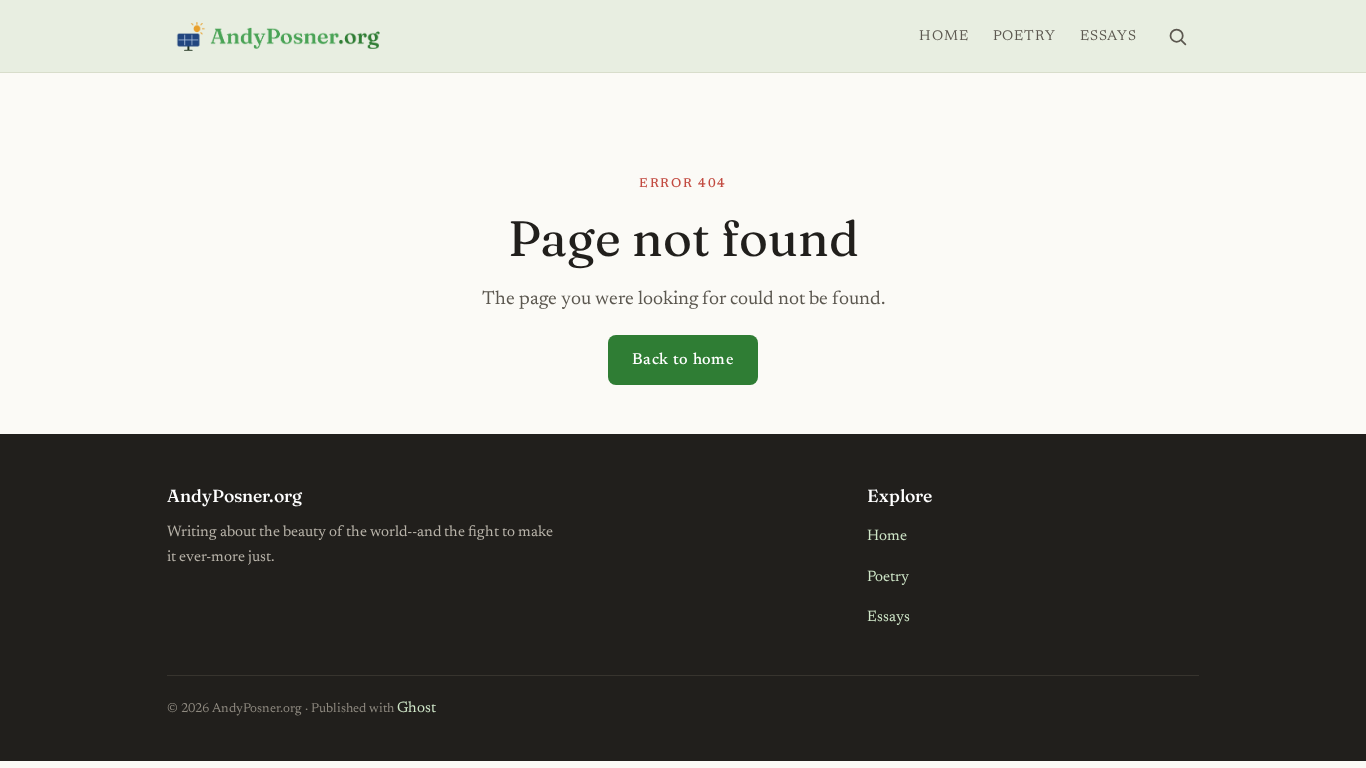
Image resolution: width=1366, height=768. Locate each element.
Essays (1108, 36)
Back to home (683, 360)
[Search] (1177, 36)
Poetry (1024, 36)
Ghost (416, 708)
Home (943, 36)
